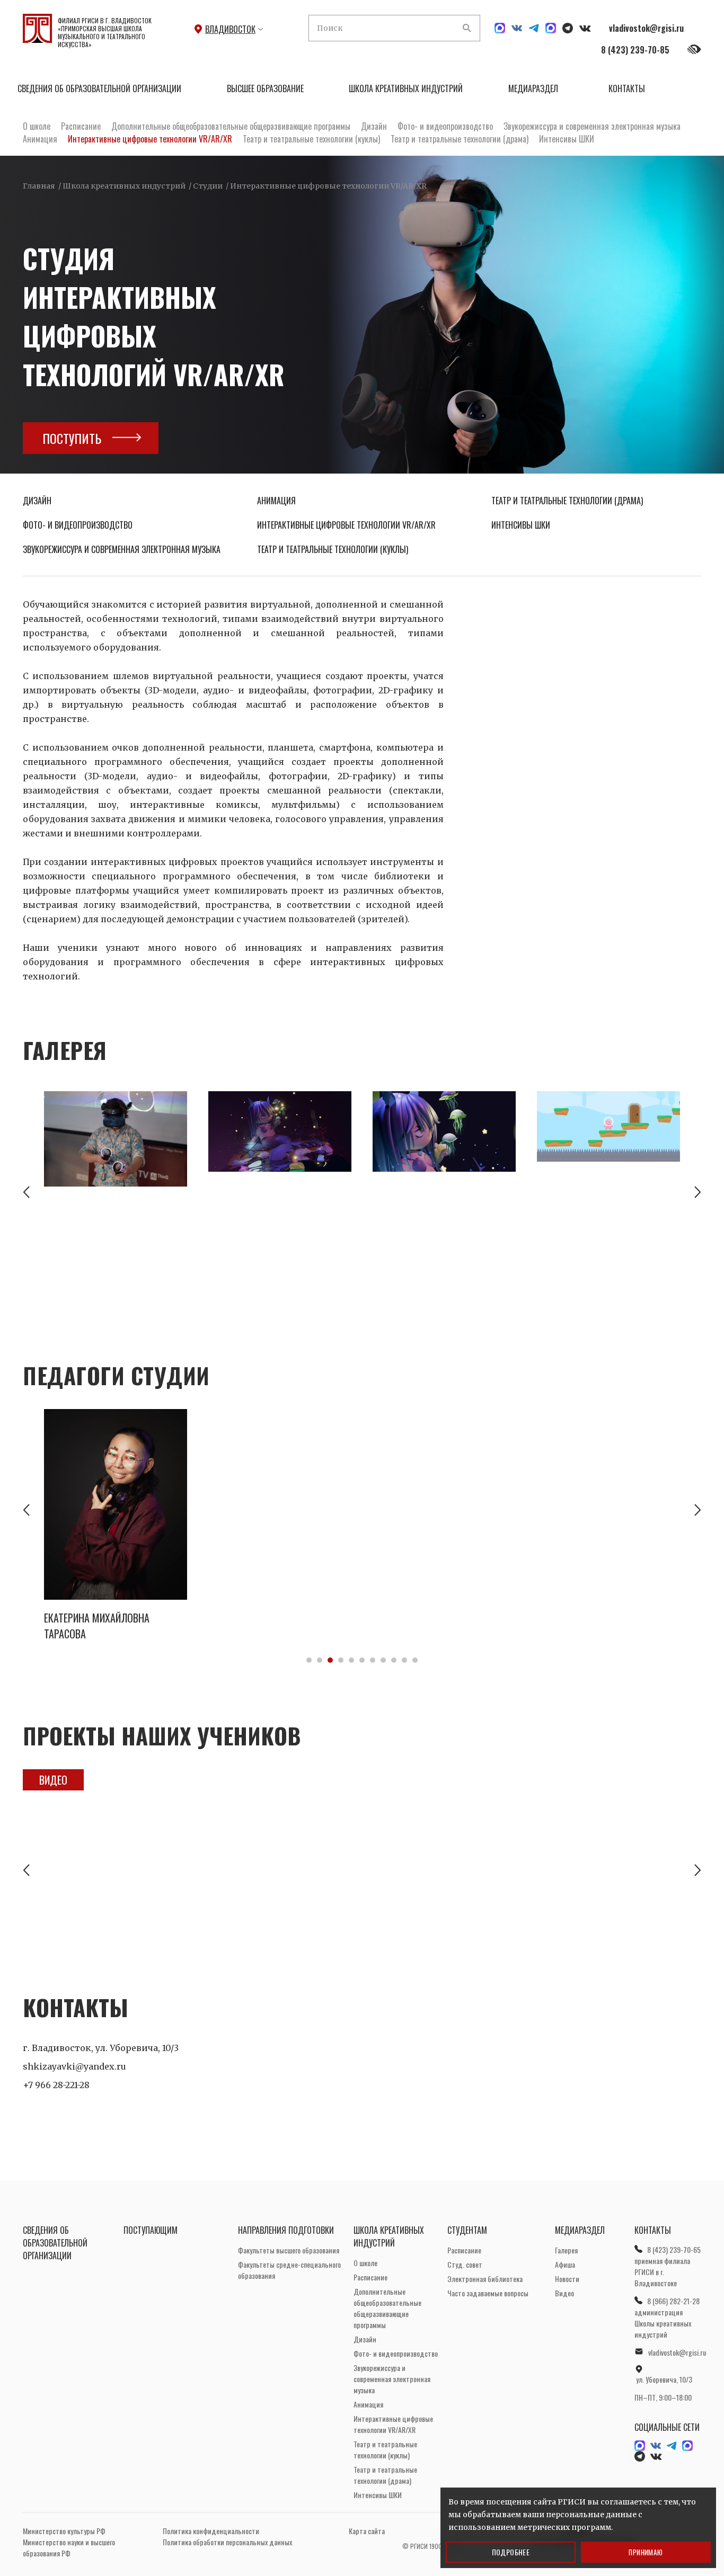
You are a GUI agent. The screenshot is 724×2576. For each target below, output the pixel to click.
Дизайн (374, 126)
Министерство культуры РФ (64, 2531)
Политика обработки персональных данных (227, 2542)
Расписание (81, 126)
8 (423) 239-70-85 (635, 50)
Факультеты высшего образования (289, 2250)
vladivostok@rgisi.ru (646, 28)
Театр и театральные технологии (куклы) (311, 139)
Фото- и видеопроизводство (445, 126)
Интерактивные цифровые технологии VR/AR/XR (150, 139)
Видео (53, 1780)
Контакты (627, 88)
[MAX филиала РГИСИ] (551, 28)
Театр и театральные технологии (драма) (460, 139)
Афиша (565, 2264)
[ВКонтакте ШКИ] (517, 28)
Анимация (40, 139)
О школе (37, 126)
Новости (567, 2279)
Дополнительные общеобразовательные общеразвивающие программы (231, 126)
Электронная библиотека (485, 2279)
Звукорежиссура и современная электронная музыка (592, 126)
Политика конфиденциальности (211, 2531)
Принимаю (646, 2552)
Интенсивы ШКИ (567, 139)
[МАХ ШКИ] (500, 28)
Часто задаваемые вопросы (488, 2293)
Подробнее (511, 2552)
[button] (26, 1193)
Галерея (566, 2250)
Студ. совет (465, 2264)
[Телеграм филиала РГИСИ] (568, 28)
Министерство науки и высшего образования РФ (69, 2547)
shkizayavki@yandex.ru (74, 2066)
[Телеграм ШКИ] (534, 28)
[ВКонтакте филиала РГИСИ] (585, 28)
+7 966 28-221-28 (56, 2085)
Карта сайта (367, 2531)
